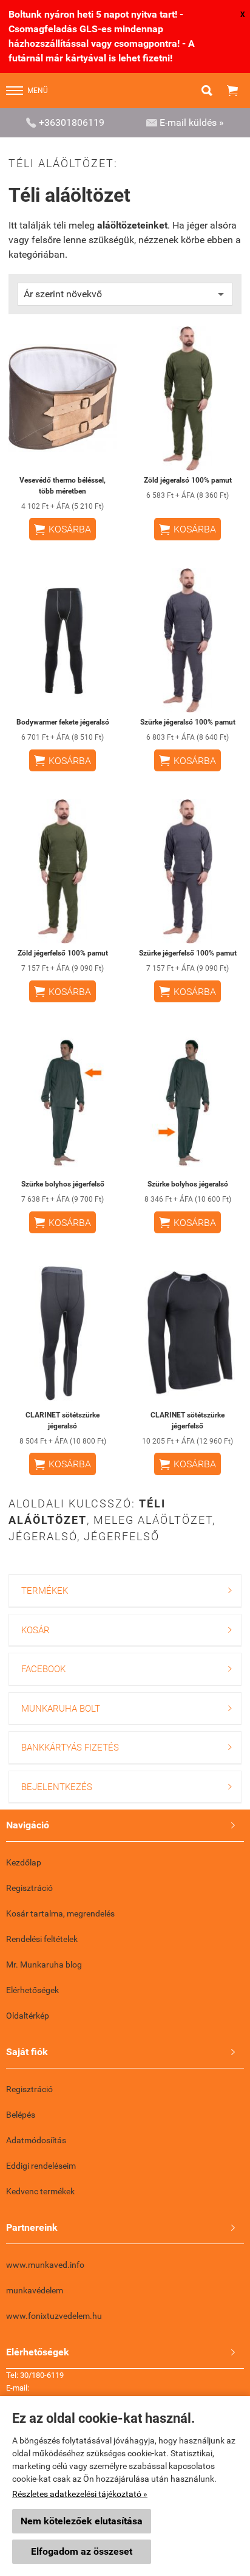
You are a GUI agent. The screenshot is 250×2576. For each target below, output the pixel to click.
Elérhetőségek (32, 1990)
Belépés (21, 2115)
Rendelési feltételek (42, 1939)
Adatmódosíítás (36, 2140)
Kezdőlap (24, 1862)
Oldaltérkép (28, 2016)
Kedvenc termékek (40, 2191)
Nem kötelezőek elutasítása (82, 2521)
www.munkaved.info (45, 2265)
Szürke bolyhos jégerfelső (63, 1184)
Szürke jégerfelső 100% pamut (188, 953)
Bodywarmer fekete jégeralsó (63, 722)
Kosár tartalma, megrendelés (60, 1913)
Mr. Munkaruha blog (44, 1965)
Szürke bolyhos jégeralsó (188, 1184)
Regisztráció (29, 1888)
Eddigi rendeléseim (41, 2166)
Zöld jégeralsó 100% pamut (188, 480)
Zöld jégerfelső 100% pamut (63, 953)
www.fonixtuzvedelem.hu (54, 2316)
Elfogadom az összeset (82, 2551)
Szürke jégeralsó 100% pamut (188, 722)
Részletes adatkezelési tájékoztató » (80, 2494)
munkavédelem (35, 2290)
